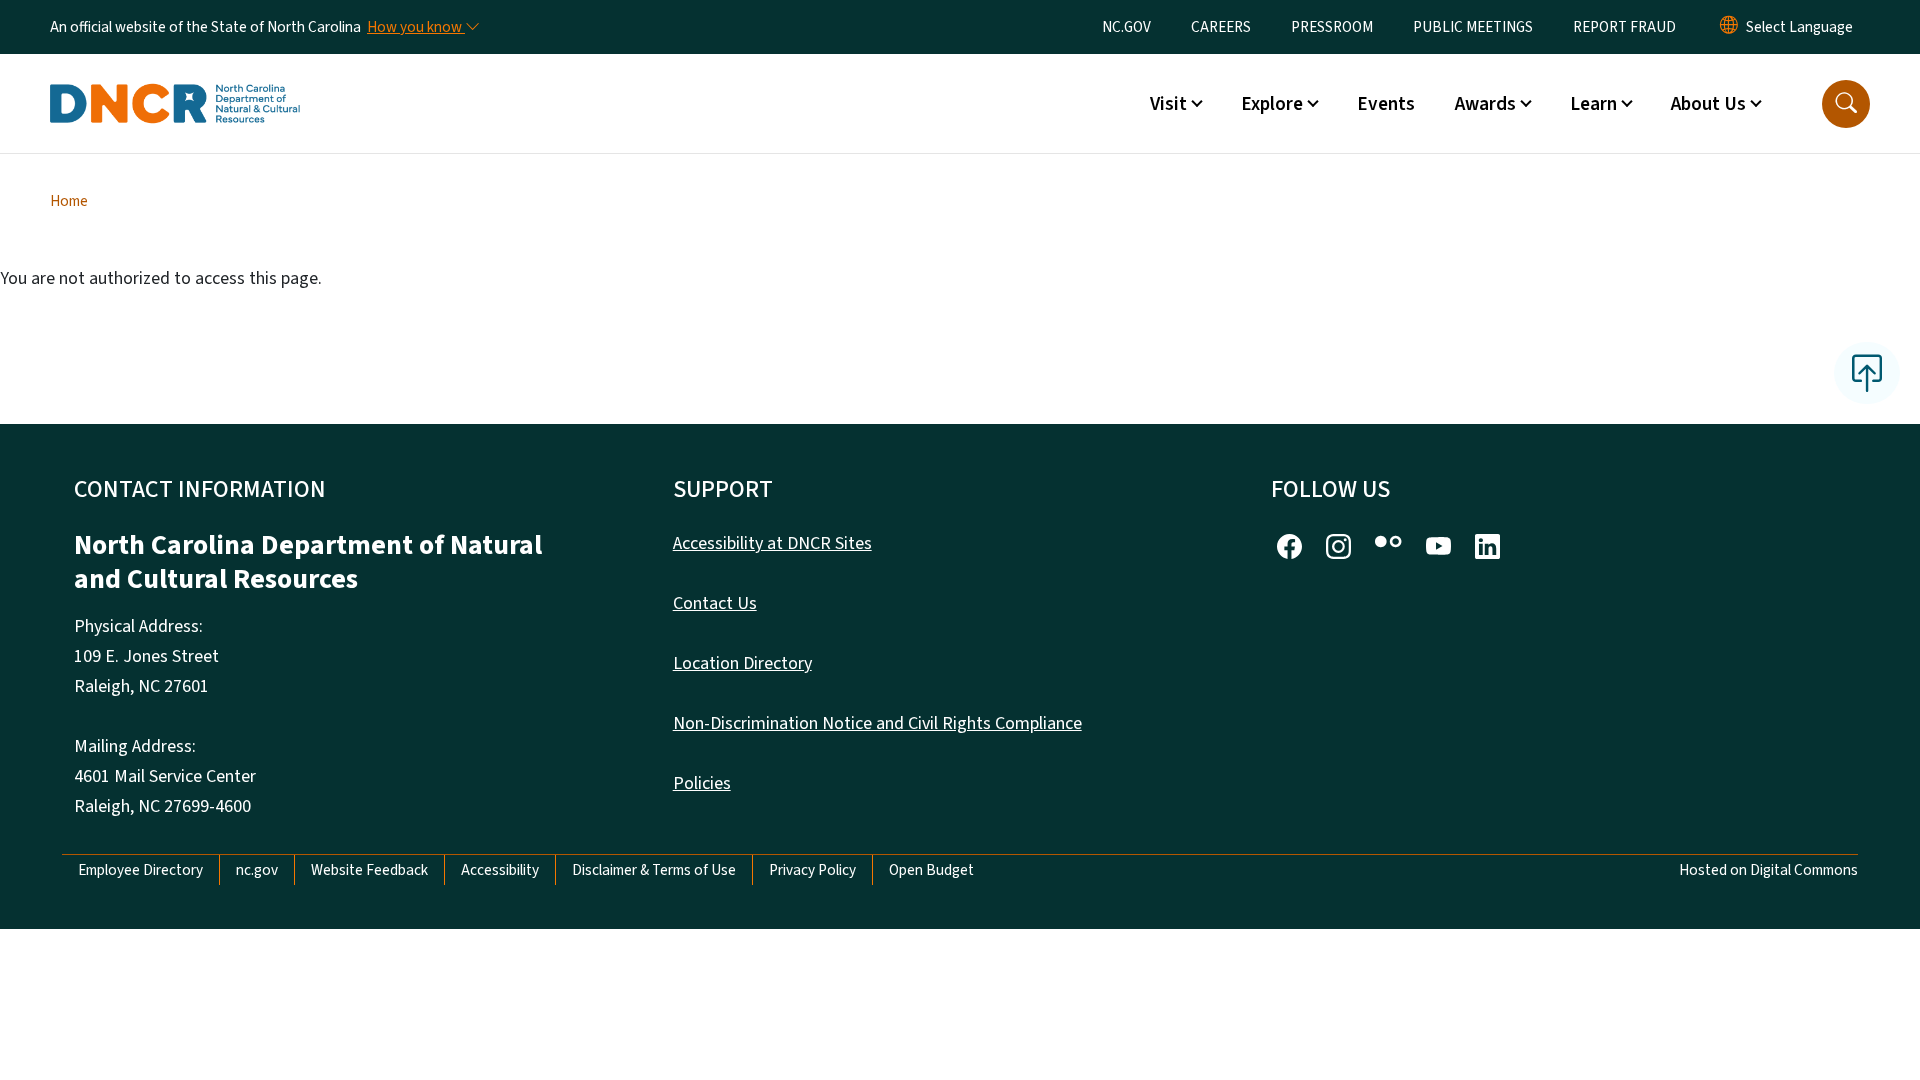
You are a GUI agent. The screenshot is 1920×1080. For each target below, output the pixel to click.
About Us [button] (1708, 104)
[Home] (175, 81)
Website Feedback (369, 870)
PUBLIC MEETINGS (1473, 27)
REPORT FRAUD (1624, 27)
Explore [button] (1272, 104)
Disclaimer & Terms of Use (654, 870)
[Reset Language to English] (1729, 27)
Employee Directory (140, 870)
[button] (1846, 104)
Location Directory (742, 663)
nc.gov (257, 870)
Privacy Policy (812, 870)
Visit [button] (1168, 104)
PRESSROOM (1332, 27)
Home (69, 201)
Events (1386, 104)
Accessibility (500, 870)
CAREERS (1221, 27)
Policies (702, 783)
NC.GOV (1126, 27)
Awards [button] (1485, 104)
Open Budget (931, 870)
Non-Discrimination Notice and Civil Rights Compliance (877, 723)
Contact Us (715, 603)
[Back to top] (1867, 373)
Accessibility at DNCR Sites (772, 543)
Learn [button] (1593, 104)
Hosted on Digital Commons (1768, 870)
